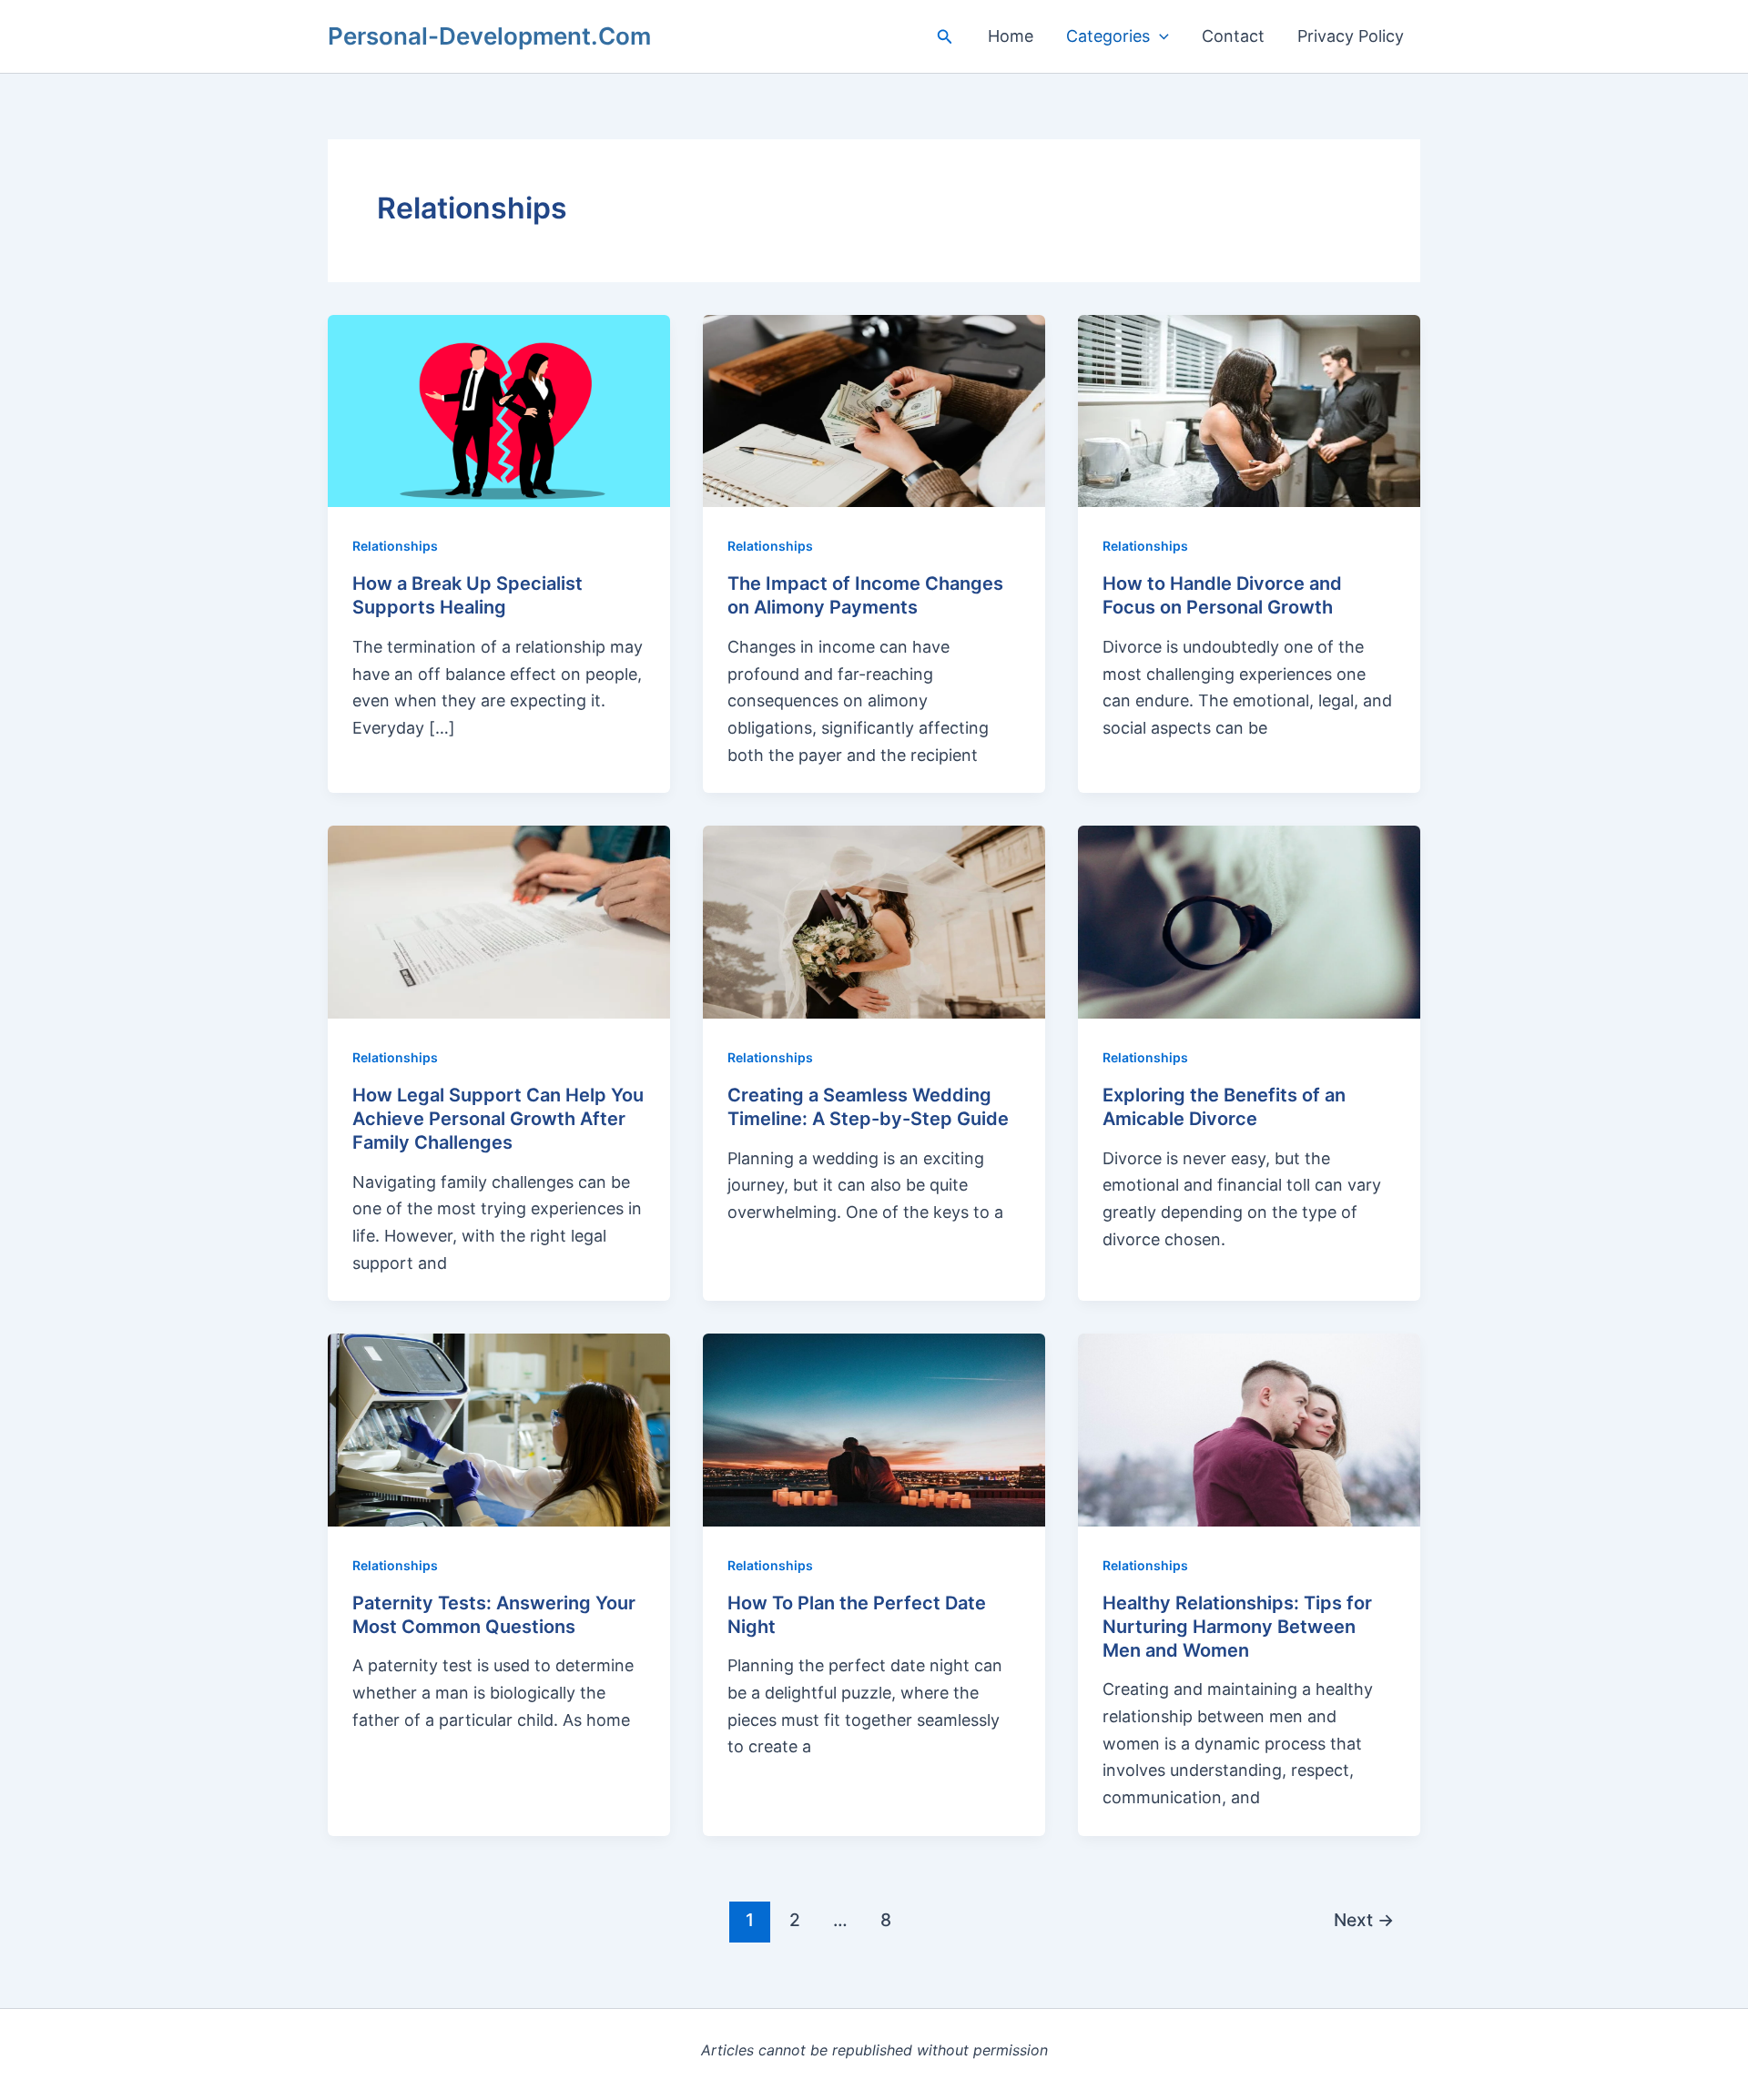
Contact (1233, 36)
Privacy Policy (1351, 36)
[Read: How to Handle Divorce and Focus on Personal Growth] (1249, 409)
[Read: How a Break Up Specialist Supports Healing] (499, 409)
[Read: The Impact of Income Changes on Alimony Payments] (874, 409)
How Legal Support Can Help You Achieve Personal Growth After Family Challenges (498, 1119)
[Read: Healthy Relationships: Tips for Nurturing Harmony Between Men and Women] (1249, 1429)
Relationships (395, 546)
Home (1011, 36)
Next (1364, 1920)
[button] (945, 37)
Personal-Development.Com (489, 36)
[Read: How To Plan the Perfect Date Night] (874, 1429)
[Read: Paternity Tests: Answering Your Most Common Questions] (499, 1429)
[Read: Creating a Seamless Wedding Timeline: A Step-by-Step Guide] (874, 921)
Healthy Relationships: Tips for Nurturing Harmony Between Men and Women (1237, 1627)
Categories (1108, 36)
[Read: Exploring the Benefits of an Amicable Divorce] (1249, 921)
